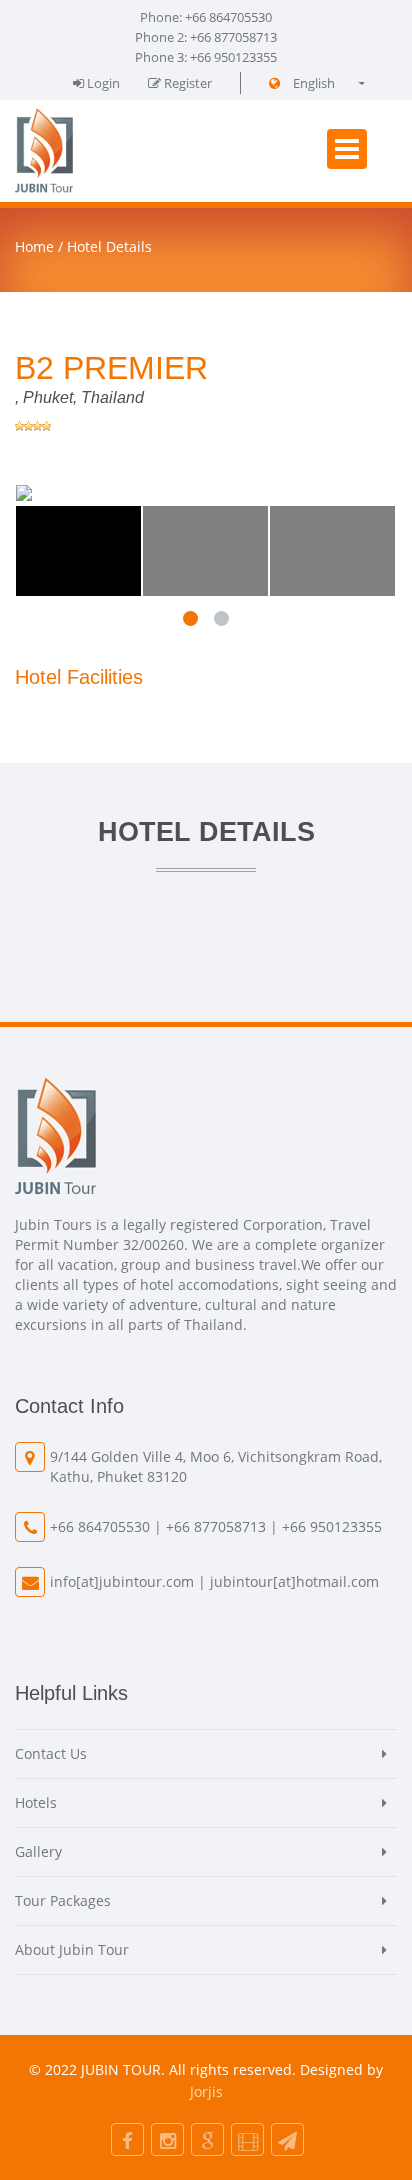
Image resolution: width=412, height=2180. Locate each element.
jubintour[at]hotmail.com (294, 1581)
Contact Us (51, 1753)
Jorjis (206, 2091)
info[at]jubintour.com (122, 1581)
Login (102, 83)
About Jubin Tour (72, 1949)
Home (34, 246)
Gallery (38, 1851)
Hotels (36, 1802)
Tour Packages (63, 1900)
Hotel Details (109, 246)
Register (186, 83)
